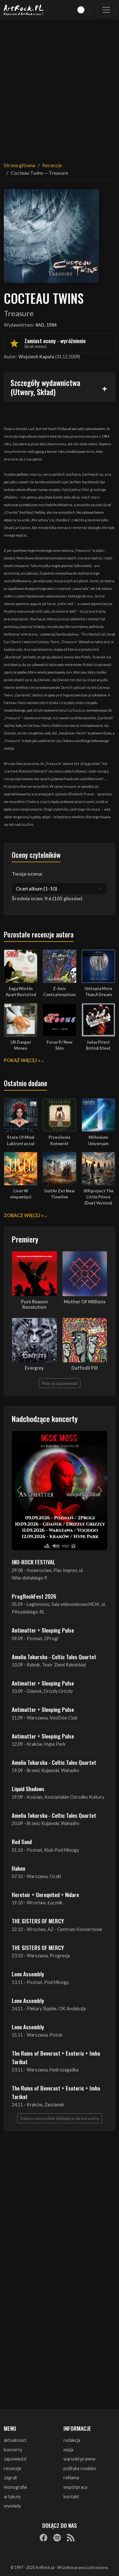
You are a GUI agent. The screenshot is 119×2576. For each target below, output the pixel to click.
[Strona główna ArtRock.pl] (24, 10)
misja (68, 2450)
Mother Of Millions (85, 1302)
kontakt (71, 2497)
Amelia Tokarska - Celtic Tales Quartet (54, 1657)
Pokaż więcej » (22, 1060)
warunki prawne (79, 2459)
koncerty (13, 2450)
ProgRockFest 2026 (34, 1596)
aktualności (15, 2440)
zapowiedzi (15, 2459)
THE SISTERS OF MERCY (38, 1921)
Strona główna (20, 165)
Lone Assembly (28, 1974)
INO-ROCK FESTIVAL (33, 1562)
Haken (18, 1868)
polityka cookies (80, 2468)
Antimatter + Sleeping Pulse (43, 1630)
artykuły (12, 2497)
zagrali (10, 2478)
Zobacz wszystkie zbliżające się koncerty (60, 2118)
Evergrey (34, 1368)
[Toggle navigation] (106, 10)
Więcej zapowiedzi (60, 1383)
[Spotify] (57, 2538)
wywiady (12, 2506)
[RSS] (71, 2538)
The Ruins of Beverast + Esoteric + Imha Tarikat (56, 2057)
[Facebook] (43, 2538)
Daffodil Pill (85, 1368)
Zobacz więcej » (24, 1215)
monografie (16, 2487)
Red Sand (22, 1842)
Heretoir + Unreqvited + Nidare (45, 1895)
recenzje (13, 2468)
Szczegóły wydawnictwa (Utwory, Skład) (45, 387)
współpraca (75, 2487)
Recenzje (52, 165)
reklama (71, 2478)
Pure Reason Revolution (34, 1304)
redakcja (72, 2440)
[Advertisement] (60, 87)
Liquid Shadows (28, 1789)
